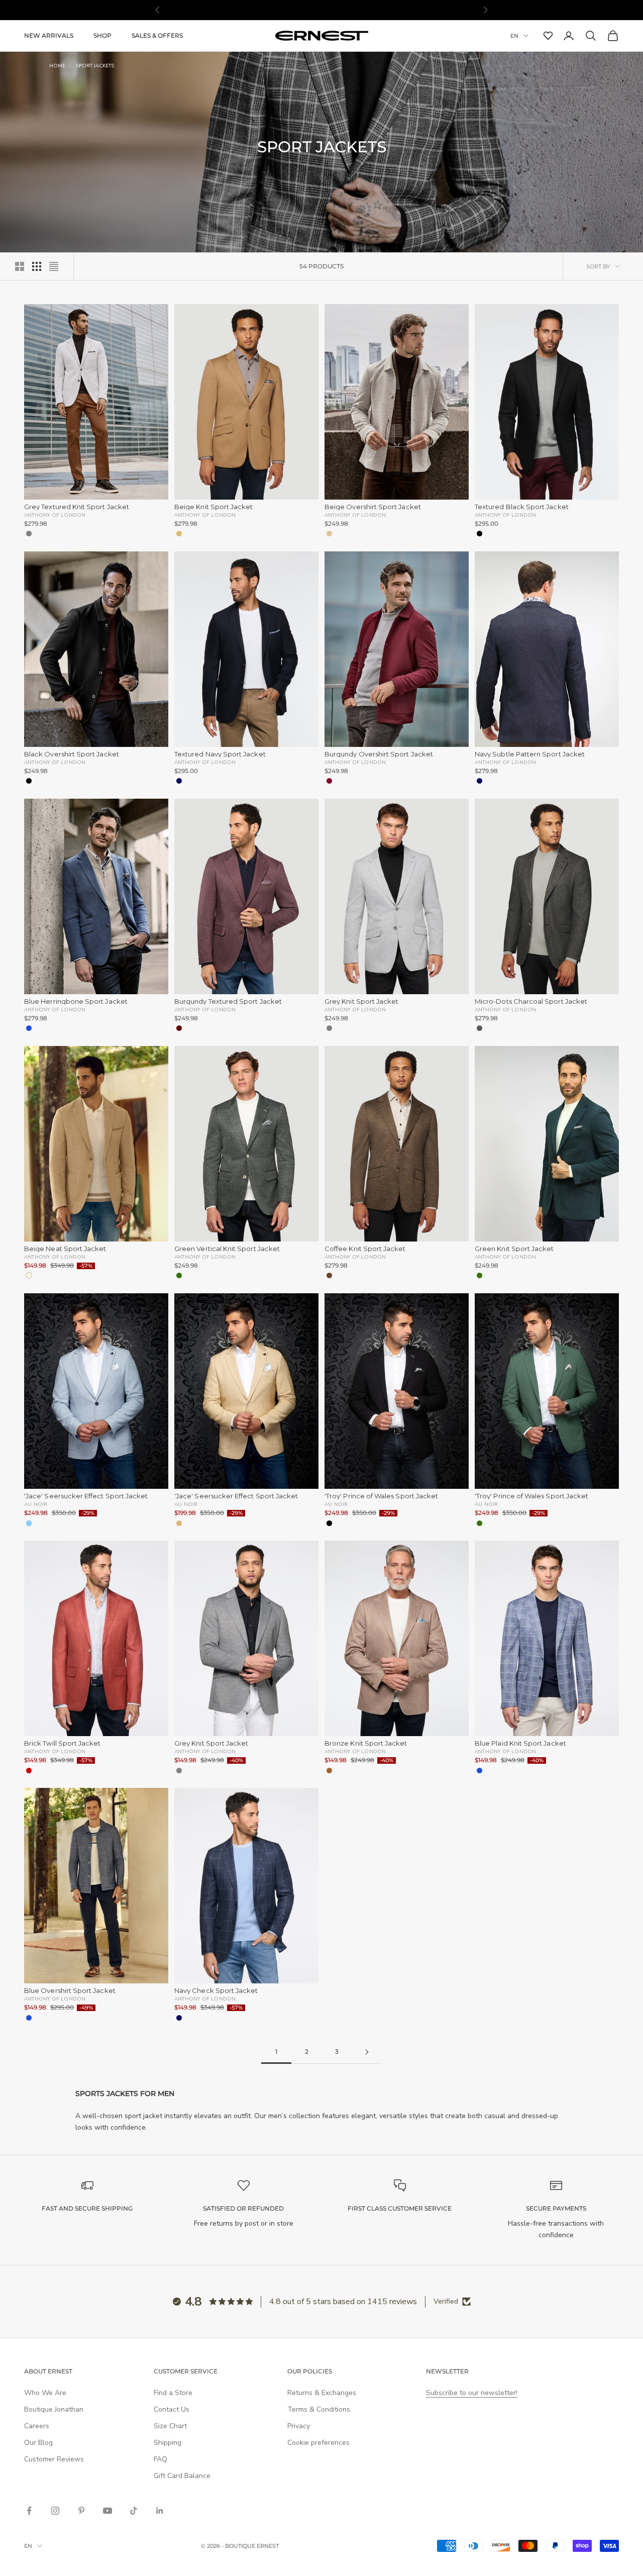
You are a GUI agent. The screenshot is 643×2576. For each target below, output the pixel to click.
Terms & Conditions (319, 2409)
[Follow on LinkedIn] (160, 2511)
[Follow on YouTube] (108, 2511)
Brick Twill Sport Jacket (63, 1743)
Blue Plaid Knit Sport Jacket (520, 1743)
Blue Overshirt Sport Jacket (70, 1991)
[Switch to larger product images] (20, 266)
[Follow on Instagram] (55, 2511)
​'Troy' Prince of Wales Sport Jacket (381, 1496)
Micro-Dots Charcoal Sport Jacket (531, 1001)
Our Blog (38, 2443)
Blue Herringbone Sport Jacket (76, 1001)
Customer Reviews (54, 2459)
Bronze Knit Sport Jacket (366, 1743)
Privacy (299, 2426)
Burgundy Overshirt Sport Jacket (379, 754)
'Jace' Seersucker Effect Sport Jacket (86, 1496)
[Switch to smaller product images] (37, 266)
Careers (37, 2426)
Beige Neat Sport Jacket (65, 1249)
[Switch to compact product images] (54, 266)
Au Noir (36, 1504)
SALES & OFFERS (157, 35)
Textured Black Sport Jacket (522, 507)
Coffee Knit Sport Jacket (365, 1249)
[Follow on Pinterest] (81, 2511)
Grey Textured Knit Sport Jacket (77, 507)
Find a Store (173, 2393)
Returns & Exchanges (322, 2393)
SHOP (102, 35)
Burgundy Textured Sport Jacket (228, 1001)
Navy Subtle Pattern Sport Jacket (530, 754)
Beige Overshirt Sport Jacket (373, 507)
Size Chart (170, 2426)
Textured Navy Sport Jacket (220, 754)
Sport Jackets (95, 66)
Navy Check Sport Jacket (216, 1991)
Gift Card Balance (182, 2476)
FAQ (160, 2459)
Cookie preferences (318, 2443)
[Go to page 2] (367, 2052)
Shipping (168, 2443)
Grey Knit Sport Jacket (361, 1001)
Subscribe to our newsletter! (472, 2393)
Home (57, 66)
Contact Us (172, 2409)
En (514, 36)
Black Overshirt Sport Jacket (72, 754)
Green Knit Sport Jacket (514, 1249)
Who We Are (45, 2393)
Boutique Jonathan (54, 2409)
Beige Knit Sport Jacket (214, 507)
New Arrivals (49, 35)
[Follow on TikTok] (134, 2511)
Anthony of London (55, 515)
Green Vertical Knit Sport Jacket (227, 1249)
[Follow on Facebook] (29, 2511)
